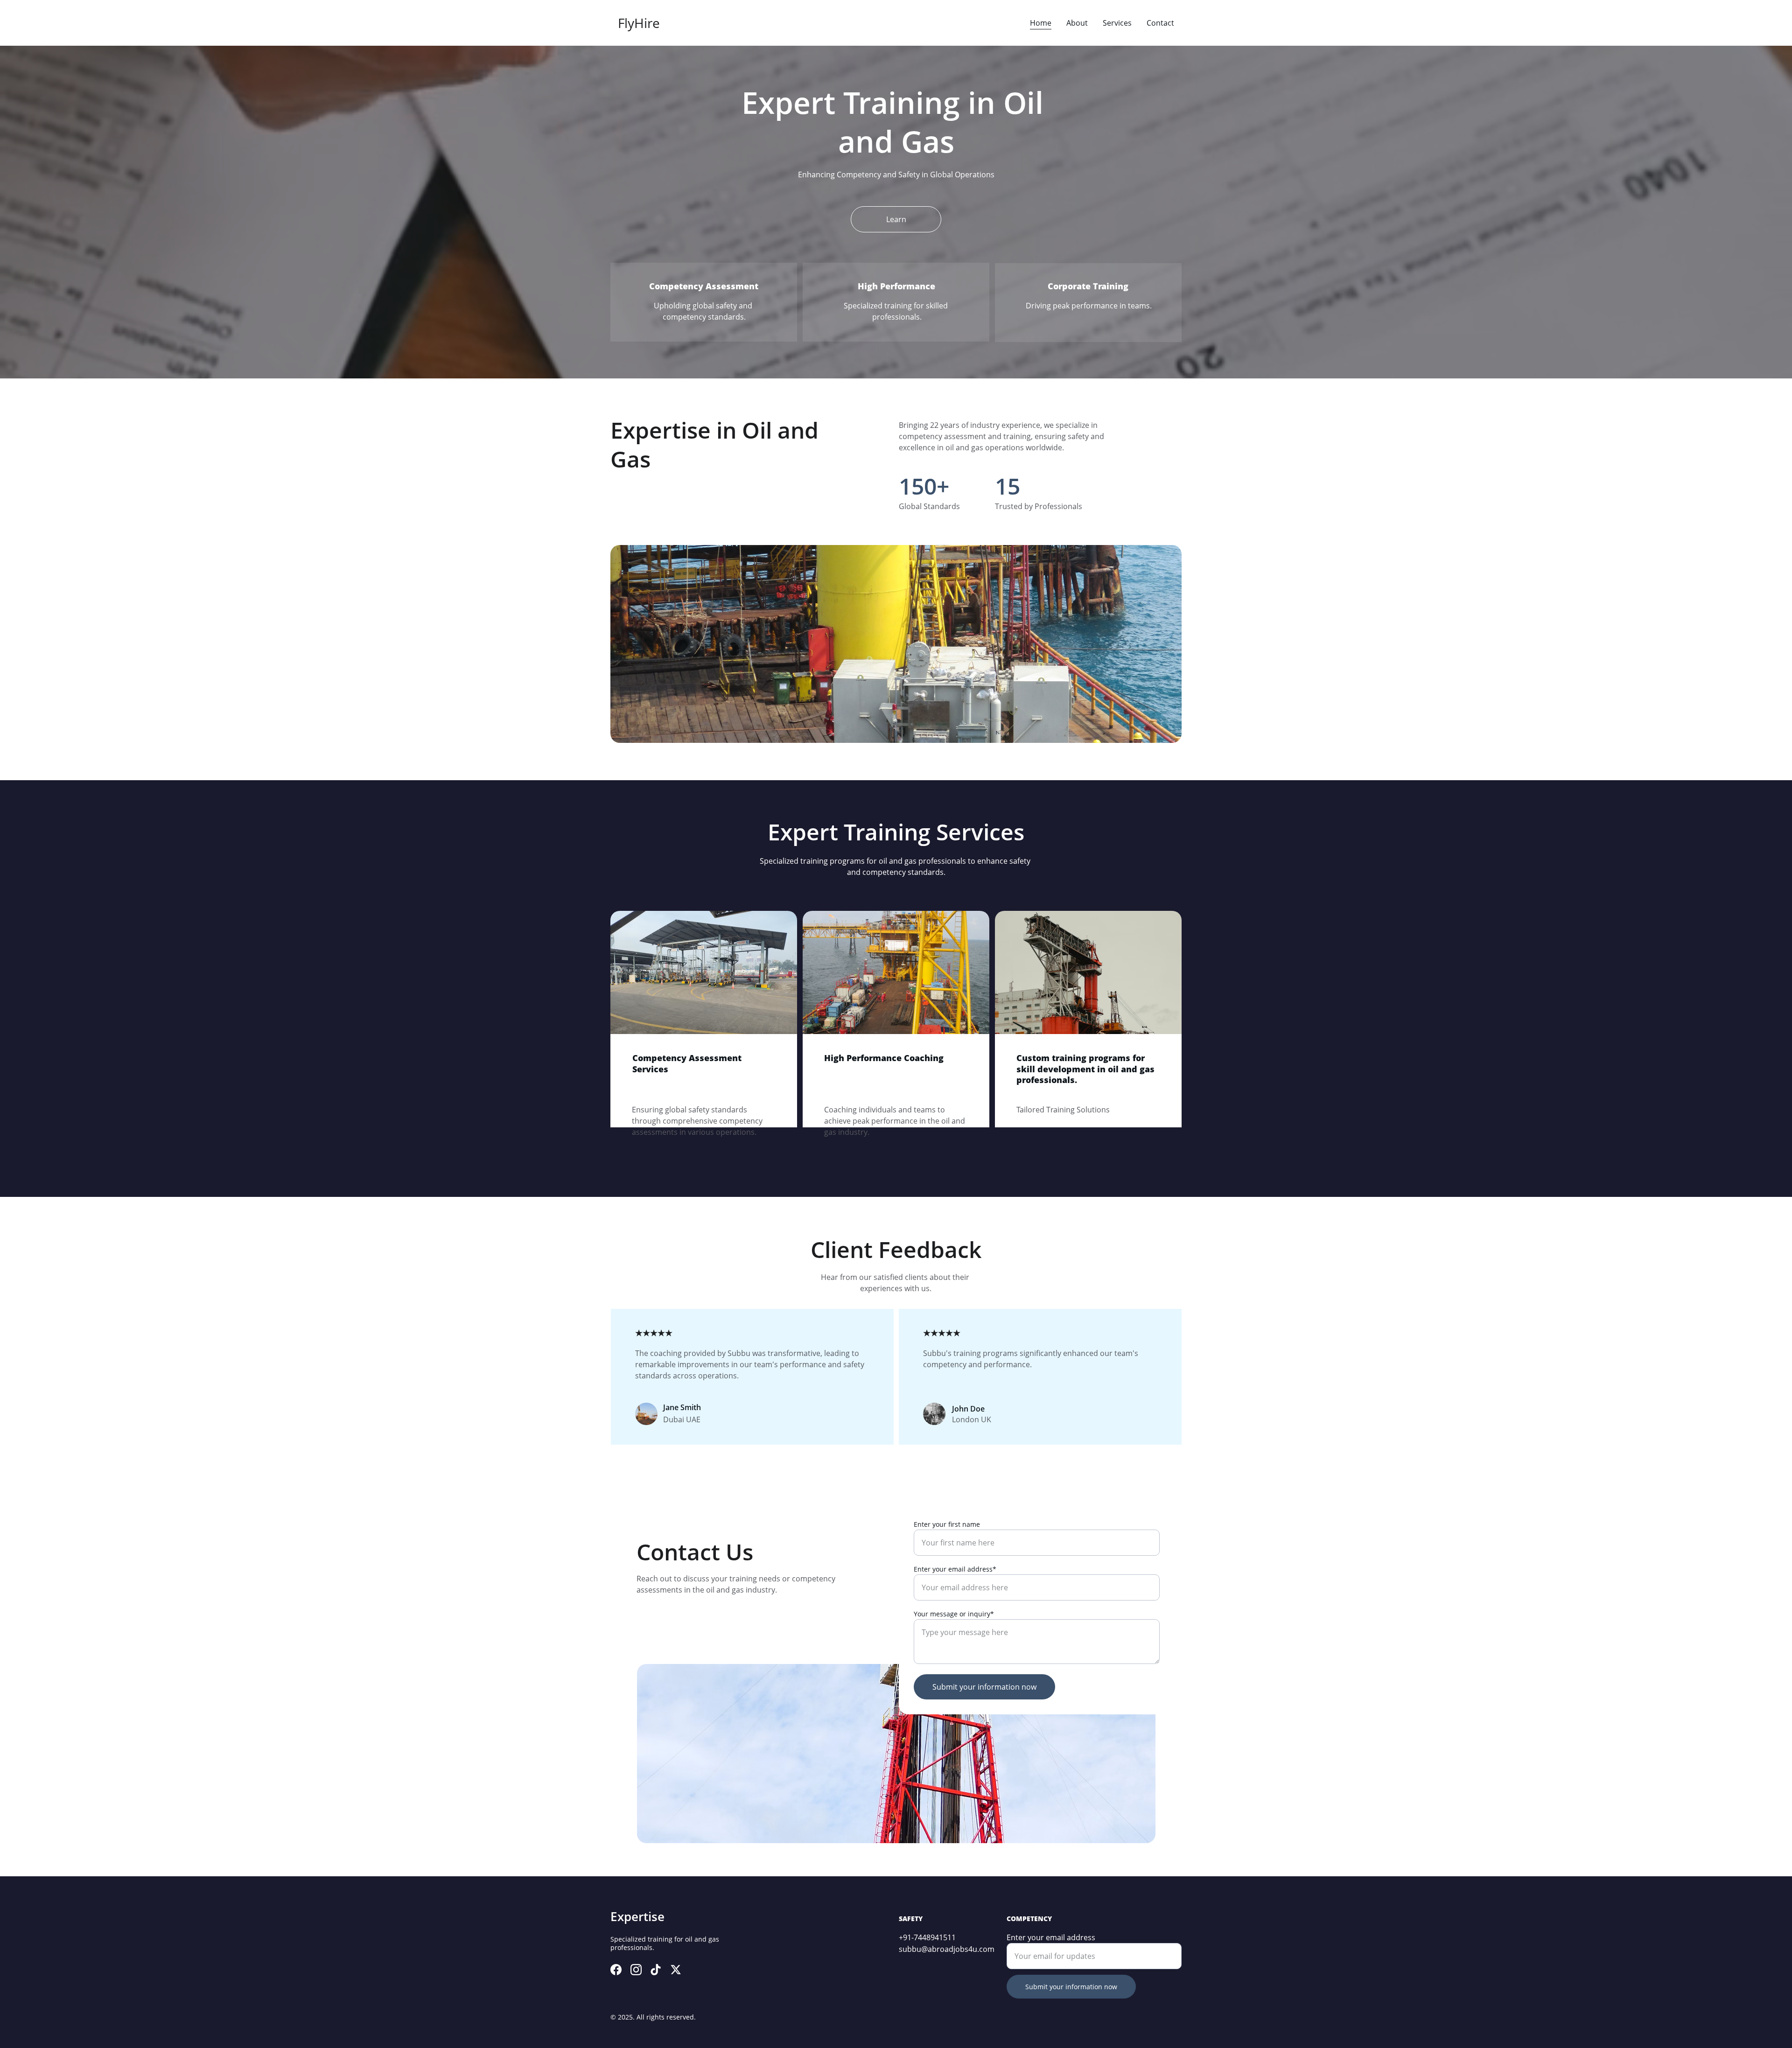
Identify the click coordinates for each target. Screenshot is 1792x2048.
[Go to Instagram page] (636, 1970)
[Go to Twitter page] (676, 1970)
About (1077, 23)
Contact (1160, 23)
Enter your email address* (955, 1569)
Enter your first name (947, 1524)
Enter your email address (1051, 1937)
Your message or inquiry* (954, 1614)
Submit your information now (984, 1687)
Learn (896, 219)
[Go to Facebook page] (616, 1970)
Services (1117, 23)
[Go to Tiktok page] (656, 1970)
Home (1041, 23)
